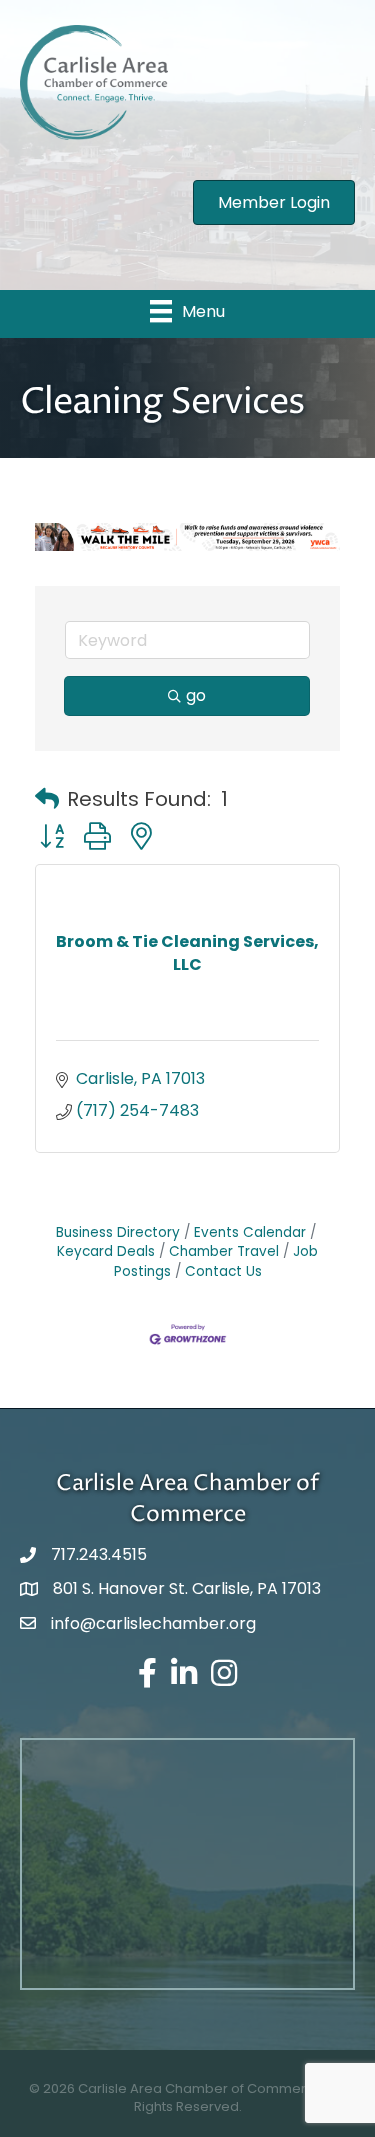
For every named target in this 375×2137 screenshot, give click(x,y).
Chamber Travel (224, 1251)
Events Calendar (250, 1232)
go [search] (196, 695)
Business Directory (118, 1232)
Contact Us (223, 1271)
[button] (47, 799)
